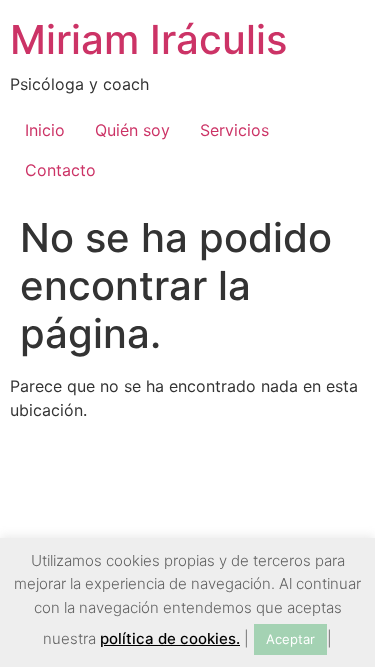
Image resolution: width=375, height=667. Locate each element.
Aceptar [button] (290, 639)
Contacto (60, 170)
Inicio (45, 130)
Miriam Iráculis (148, 39)
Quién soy (132, 130)
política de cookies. (170, 638)
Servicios (234, 130)
